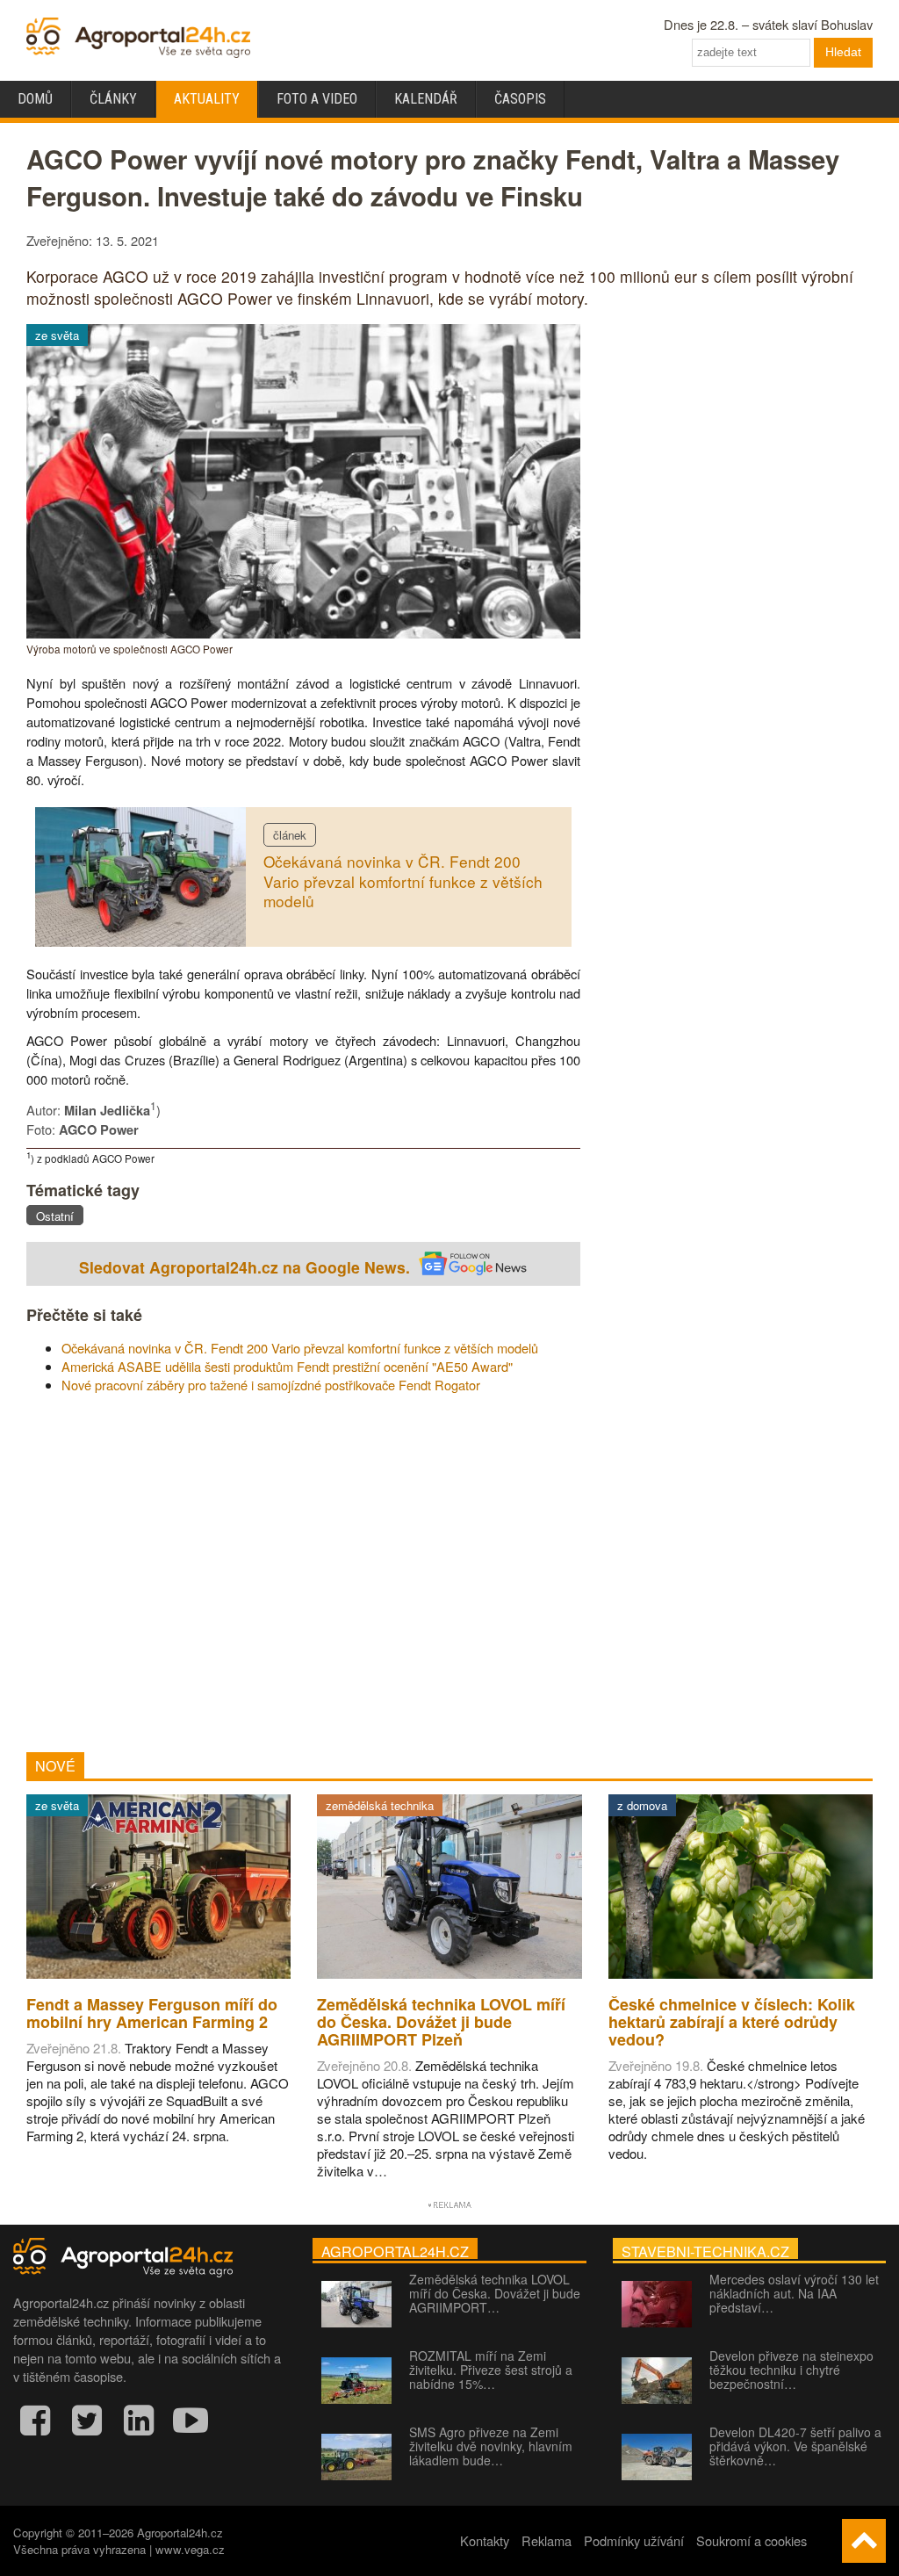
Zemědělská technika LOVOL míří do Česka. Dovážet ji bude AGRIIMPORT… (495, 2293)
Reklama (547, 2540)
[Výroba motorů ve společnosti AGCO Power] (303, 633)
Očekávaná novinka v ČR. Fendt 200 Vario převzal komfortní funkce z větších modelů (403, 881)
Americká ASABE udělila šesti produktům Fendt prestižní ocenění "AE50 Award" (287, 1366)
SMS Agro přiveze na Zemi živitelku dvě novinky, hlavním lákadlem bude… (491, 2446)
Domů (35, 99)
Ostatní (55, 1216)
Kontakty (485, 2540)
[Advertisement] (303, 1573)
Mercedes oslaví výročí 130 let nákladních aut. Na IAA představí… (794, 2293)
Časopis (520, 99)
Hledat (843, 52)
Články (113, 99)
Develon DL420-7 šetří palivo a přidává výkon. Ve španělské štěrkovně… (795, 2446)
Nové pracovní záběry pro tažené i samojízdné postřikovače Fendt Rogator (271, 1385)
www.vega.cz (190, 2549)
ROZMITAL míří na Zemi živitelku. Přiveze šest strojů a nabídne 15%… (491, 2370)
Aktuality (207, 99)
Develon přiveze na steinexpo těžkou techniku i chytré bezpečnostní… (791, 2370)
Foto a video (317, 99)
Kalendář (426, 99)
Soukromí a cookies (752, 2540)
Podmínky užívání (634, 2540)
